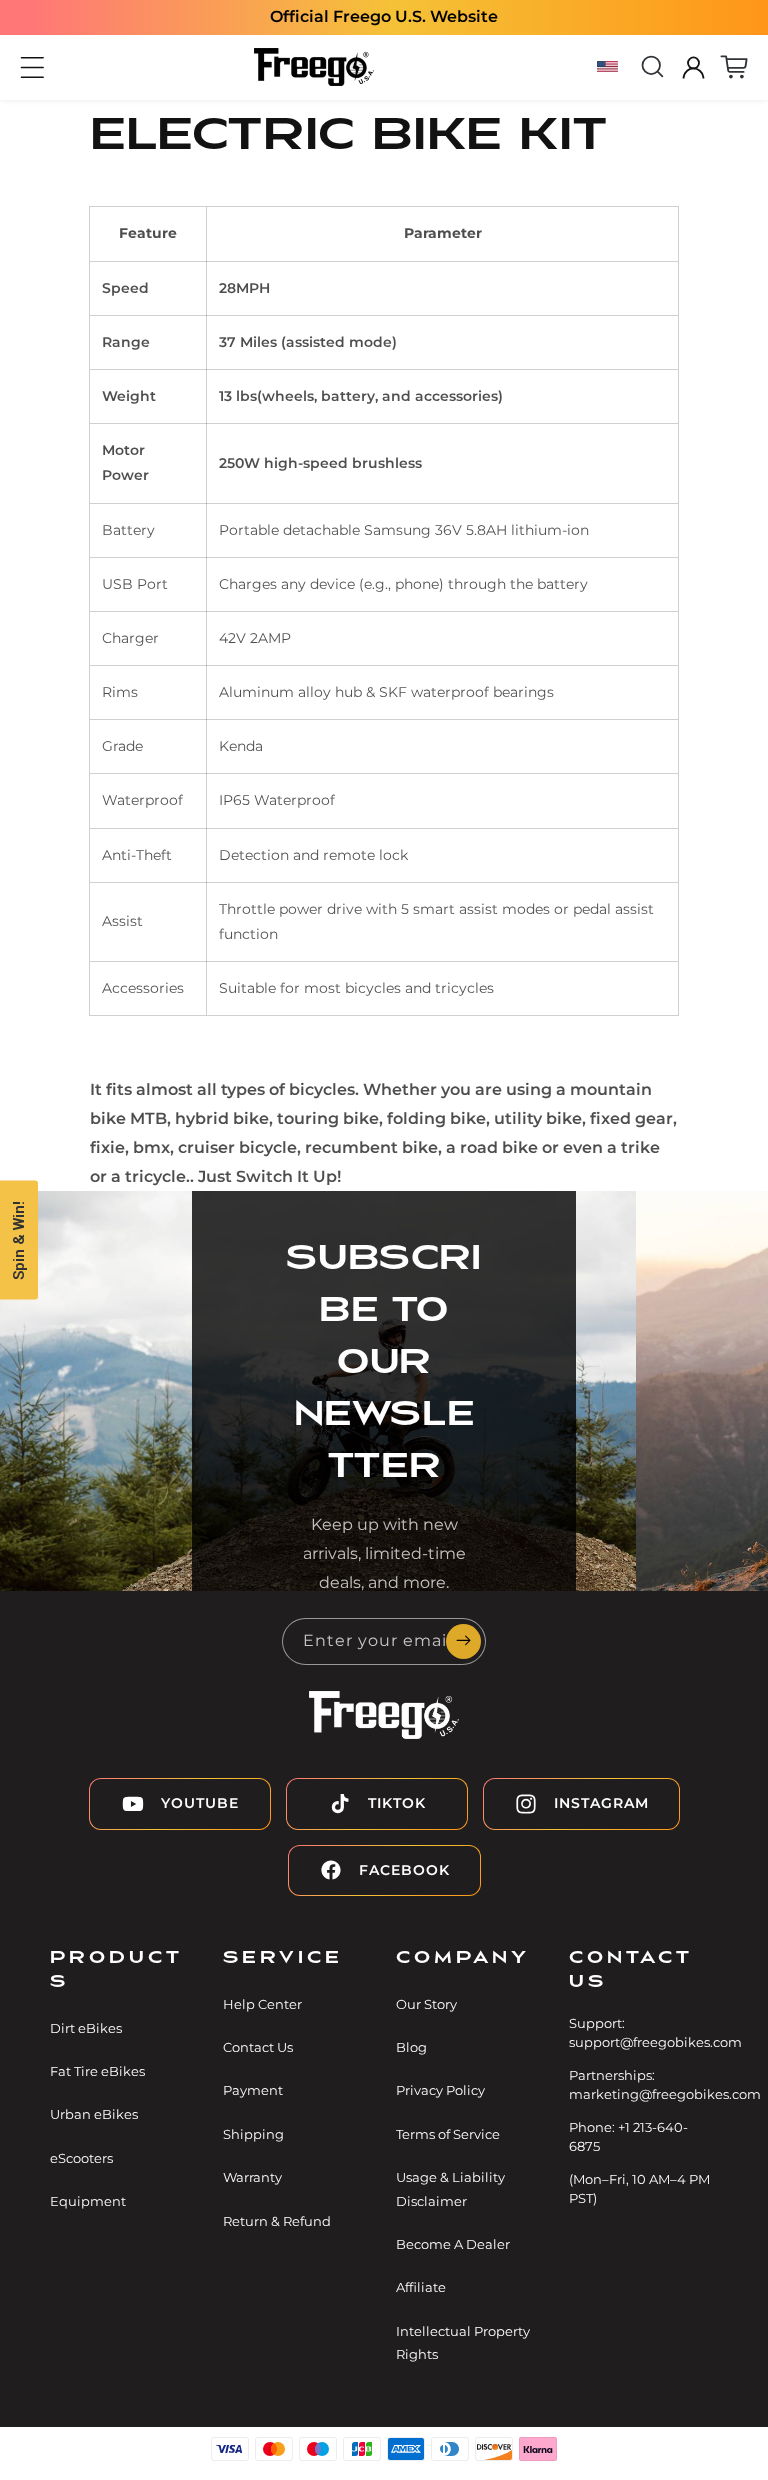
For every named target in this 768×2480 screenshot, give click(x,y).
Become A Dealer (453, 2244)
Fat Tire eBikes (97, 2071)
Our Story (426, 2004)
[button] (32, 67)
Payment (253, 2090)
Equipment (88, 2201)
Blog (411, 2047)
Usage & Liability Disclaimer (450, 2188)
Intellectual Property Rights (463, 2342)
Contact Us (258, 2047)
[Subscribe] (463, 1641)
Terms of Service (448, 2134)
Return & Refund (277, 2221)
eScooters (81, 2158)
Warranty (252, 2177)
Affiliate (421, 2287)
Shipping (253, 2134)
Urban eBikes (94, 2114)
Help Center (262, 2004)
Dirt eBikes (86, 2028)
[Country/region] (610, 67)
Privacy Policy (440, 2090)
